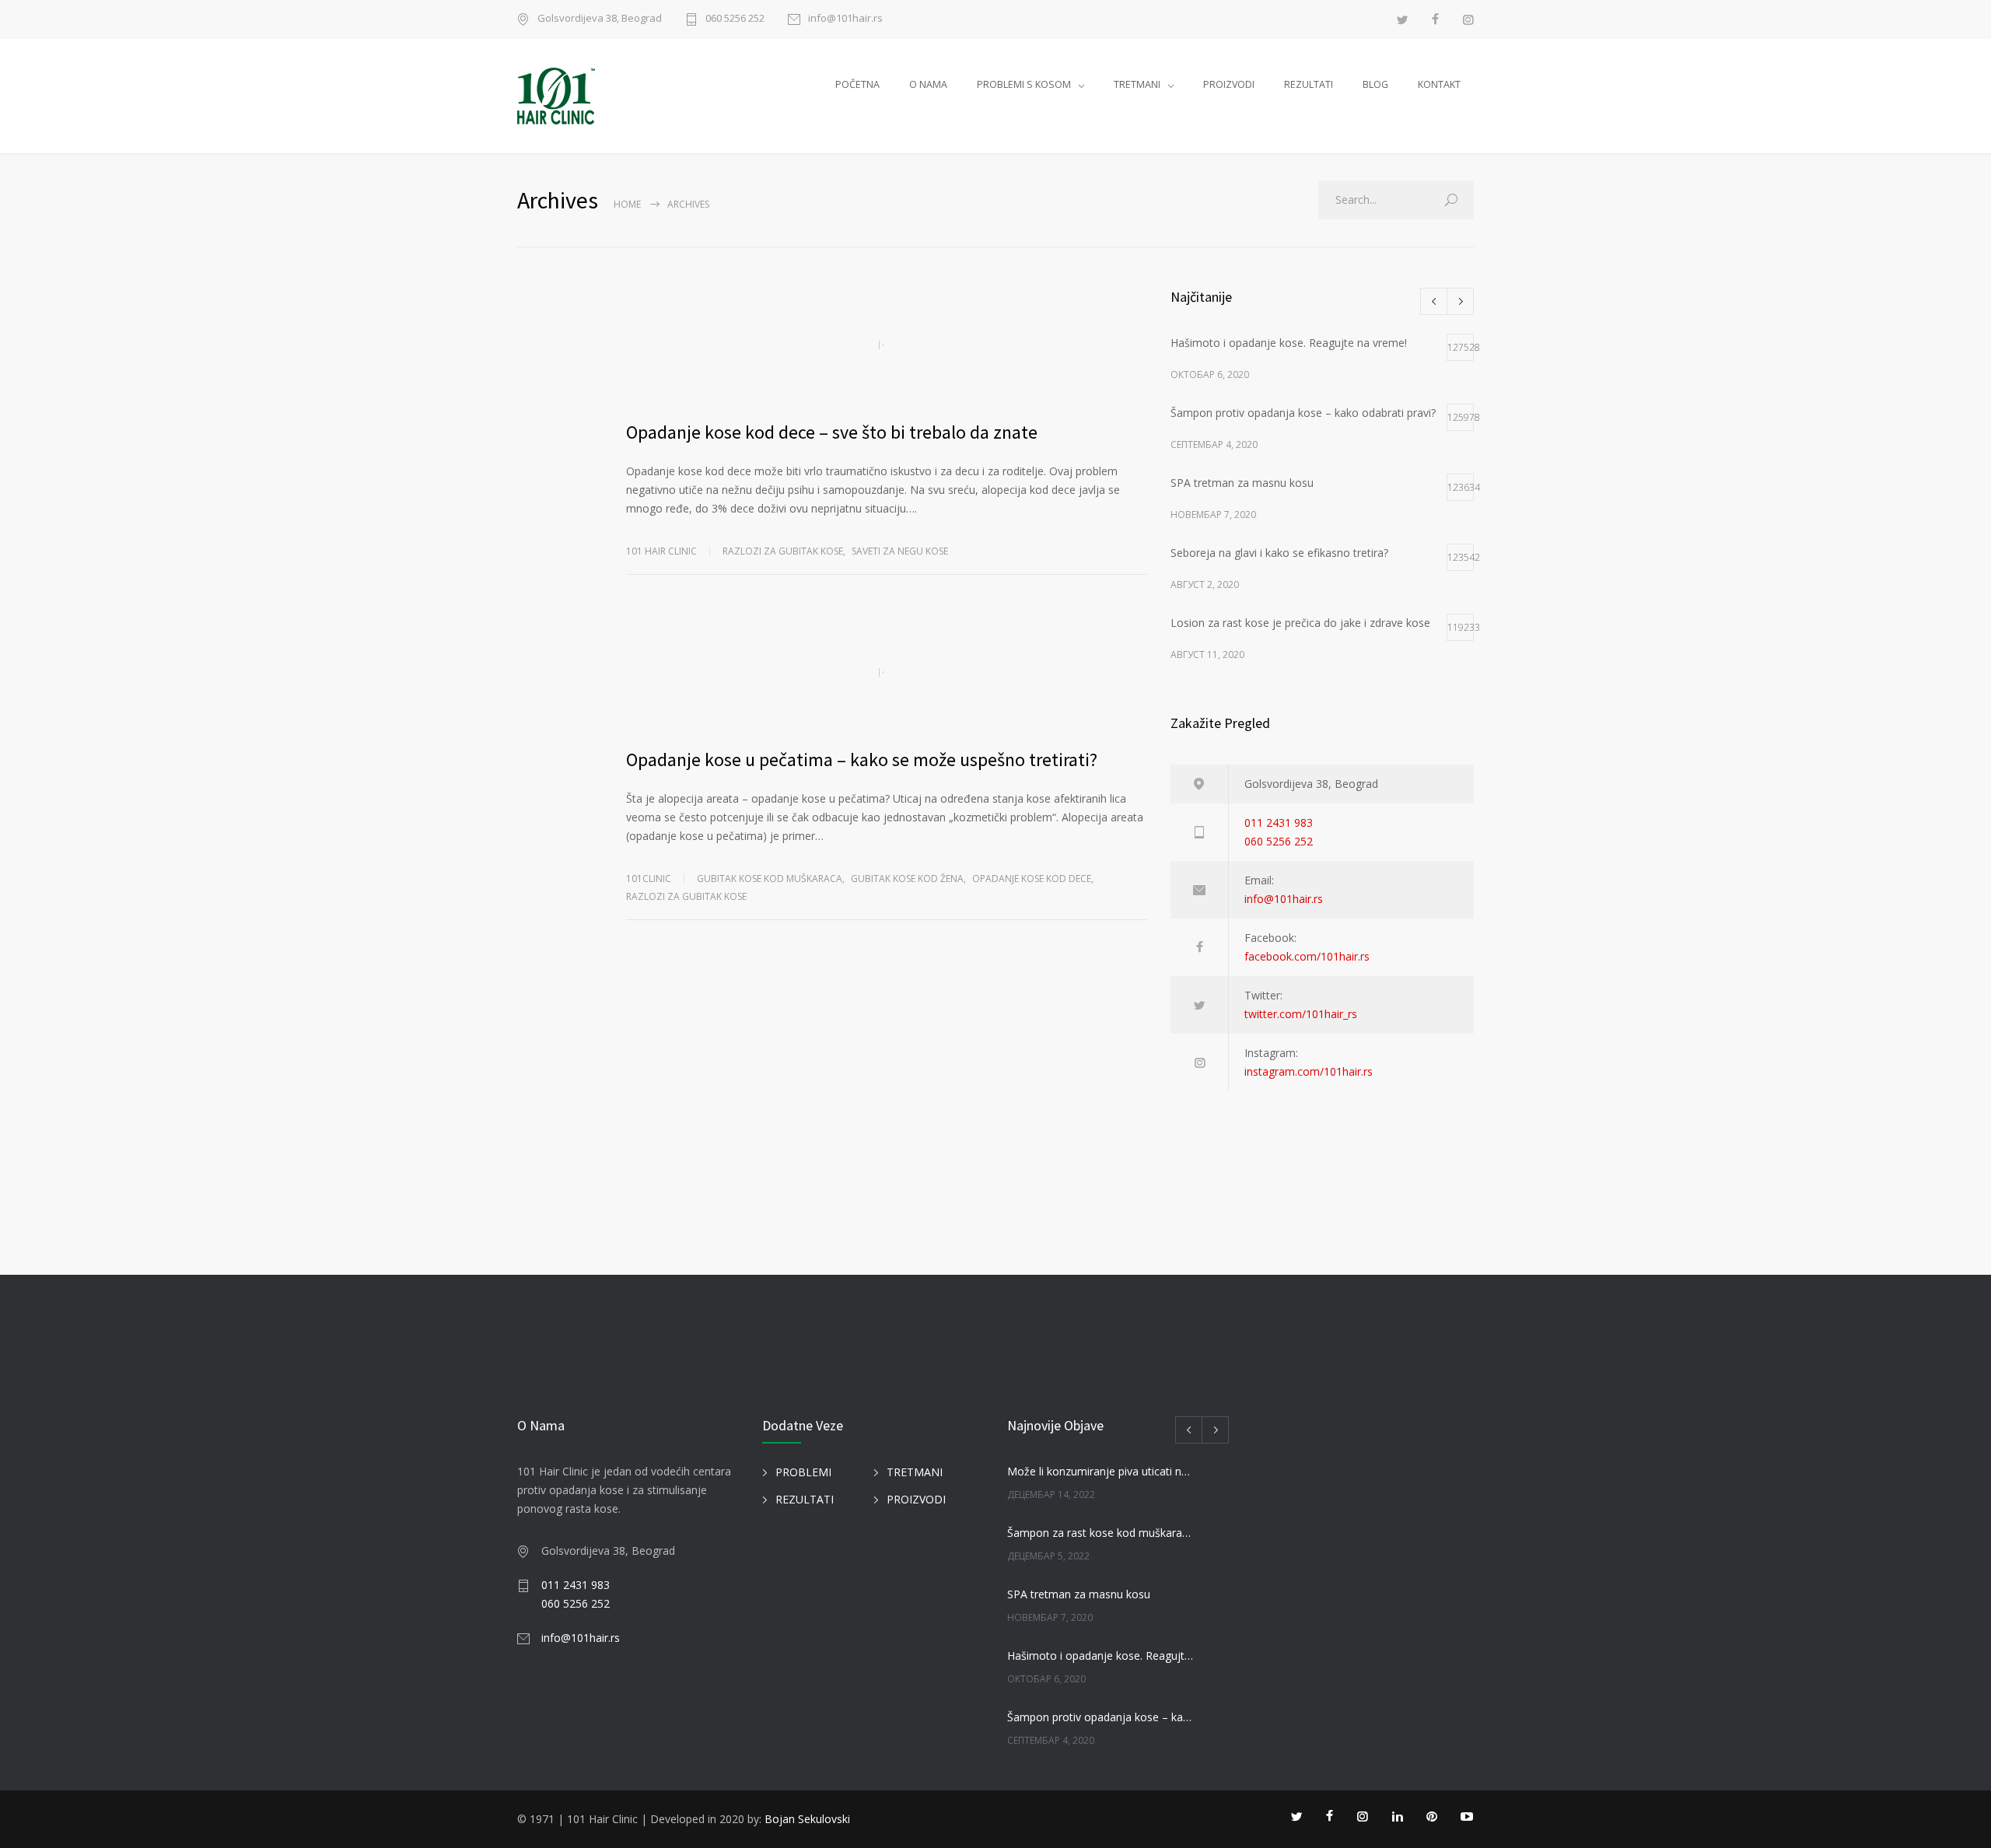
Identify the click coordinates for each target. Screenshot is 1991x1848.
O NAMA (928, 84)
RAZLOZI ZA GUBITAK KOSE (686, 896)
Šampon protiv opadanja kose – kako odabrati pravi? (1101, 1717)
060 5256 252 (735, 19)
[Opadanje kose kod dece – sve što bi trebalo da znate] (887, 345)
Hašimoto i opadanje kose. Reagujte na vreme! (1101, 1655)
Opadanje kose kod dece (1032, 878)
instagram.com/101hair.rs (1309, 1071)
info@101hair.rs (845, 19)
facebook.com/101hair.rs (1307, 956)
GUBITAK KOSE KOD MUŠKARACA (770, 878)
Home (627, 204)
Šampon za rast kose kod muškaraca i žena (1101, 1533)
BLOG (1375, 84)
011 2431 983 (1279, 822)
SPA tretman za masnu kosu (1079, 1594)
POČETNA (857, 84)
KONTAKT (1439, 84)
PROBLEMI (803, 1472)
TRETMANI (1137, 84)
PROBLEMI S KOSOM (1024, 84)
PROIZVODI (1229, 84)
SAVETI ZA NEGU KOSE (900, 551)
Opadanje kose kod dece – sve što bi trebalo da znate (832, 432)
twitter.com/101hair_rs (1301, 1014)
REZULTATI (1309, 84)
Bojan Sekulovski (807, 1819)
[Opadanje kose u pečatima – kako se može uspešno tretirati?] (887, 672)
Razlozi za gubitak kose (783, 551)
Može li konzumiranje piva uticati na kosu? (1101, 1471)
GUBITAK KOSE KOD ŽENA (907, 878)
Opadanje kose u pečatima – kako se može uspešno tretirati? (862, 759)
